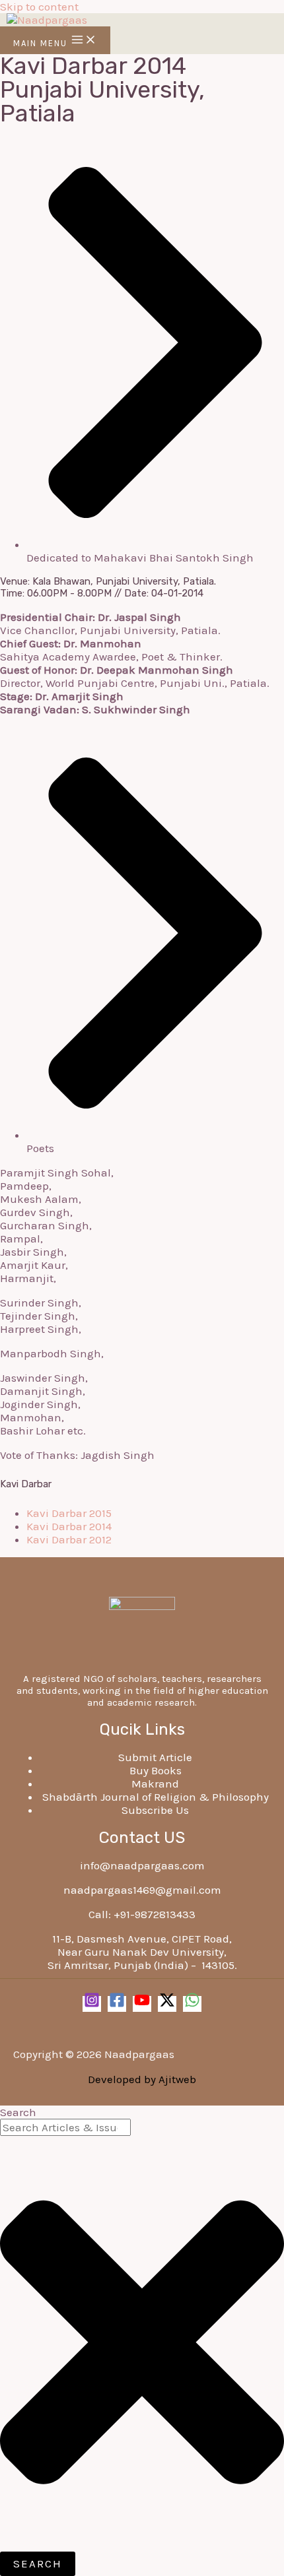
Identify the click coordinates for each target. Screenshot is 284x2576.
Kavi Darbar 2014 (69, 1526)
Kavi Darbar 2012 (69, 1539)
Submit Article (155, 1757)
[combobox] (65, 2127)
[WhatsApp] (192, 2004)
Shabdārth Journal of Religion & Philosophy (156, 1797)
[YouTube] (142, 2004)
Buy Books (156, 1770)
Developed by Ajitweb (142, 2079)
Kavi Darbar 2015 (69, 1513)
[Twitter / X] (167, 2004)
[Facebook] (117, 2004)
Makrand (155, 1784)
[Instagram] (92, 2004)
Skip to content (39, 7)
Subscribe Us (155, 1810)
